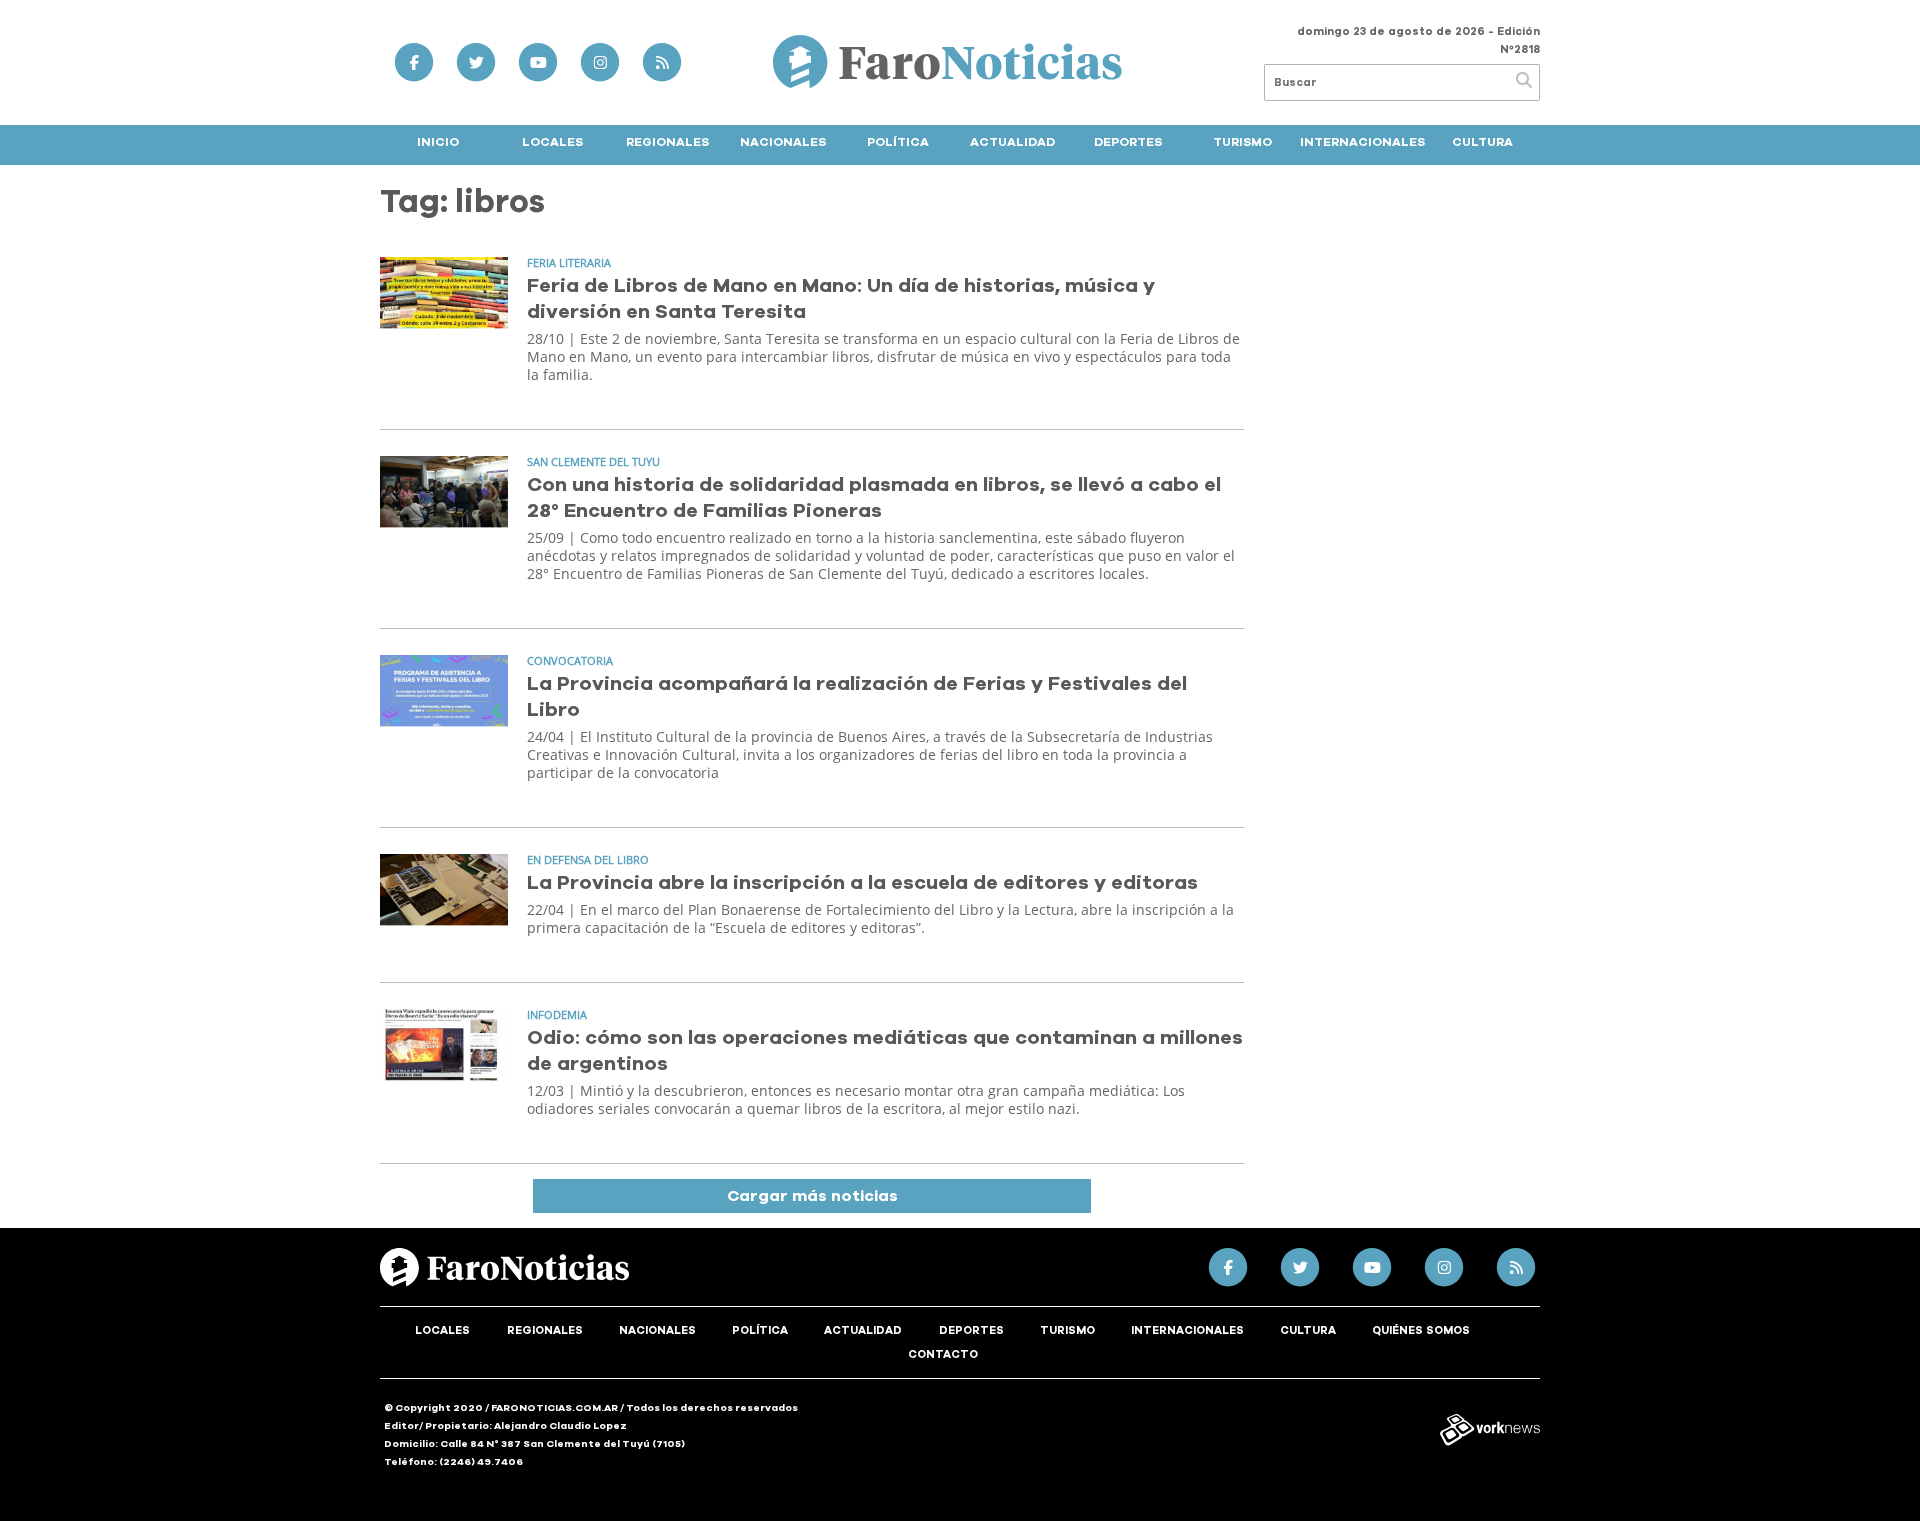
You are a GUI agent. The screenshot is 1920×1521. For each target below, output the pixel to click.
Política (898, 142)
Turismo (1242, 142)
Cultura (1482, 142)
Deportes (1128, 142)
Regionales (667, 142)
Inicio (438, 142)
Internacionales (1362, 142)
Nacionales (783, 142)
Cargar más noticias (812, 1196)
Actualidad (1012, 142)
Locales (552, 142)
